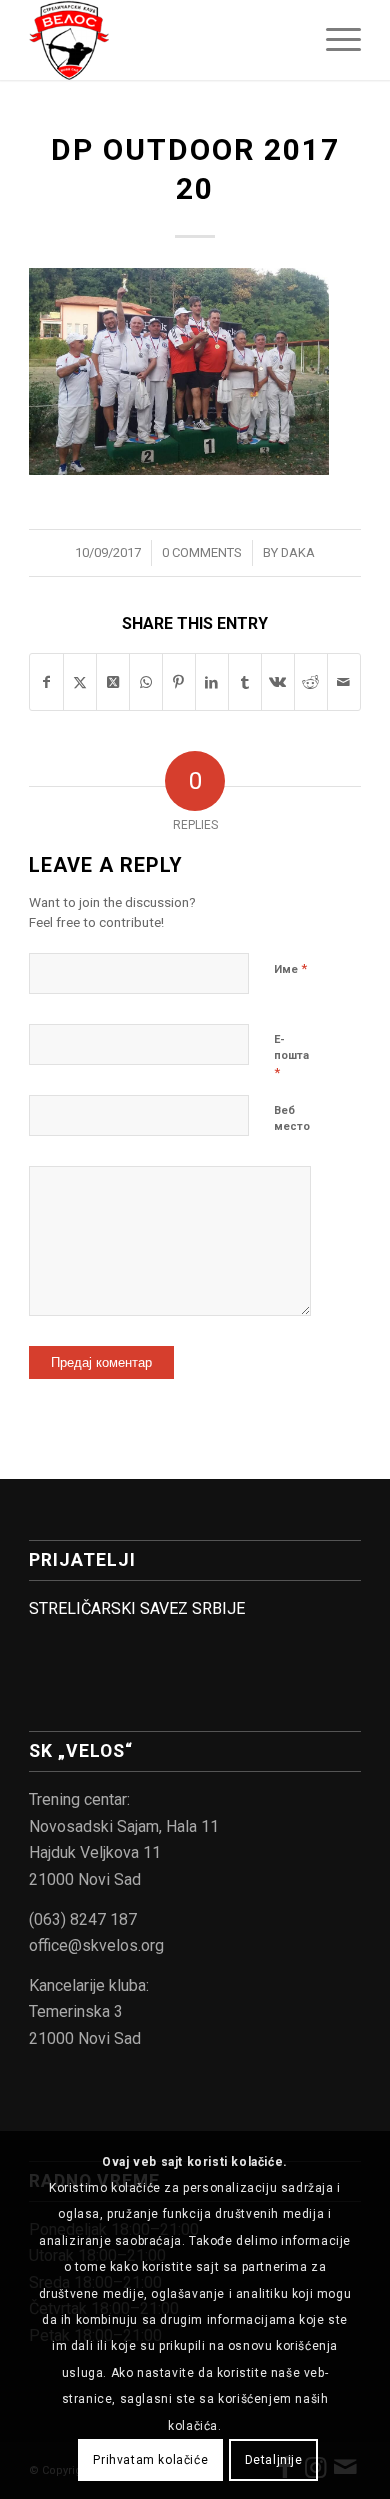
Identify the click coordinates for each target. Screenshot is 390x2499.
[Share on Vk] (278, 682)
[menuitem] (333, 40)
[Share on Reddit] (311, 682)
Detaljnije (274, 2460)
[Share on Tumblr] (245, 682)
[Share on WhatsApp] (146, 682)
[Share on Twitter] (80, 682)
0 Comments (202, 552)
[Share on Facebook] (46, 682)
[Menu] (333, 40)
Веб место (292, 1119)
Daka (298, 552)
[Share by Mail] (344, 682)
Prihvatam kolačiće (150, 2460)
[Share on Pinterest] (179, 682)
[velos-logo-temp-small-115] (161, 40)
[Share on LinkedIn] (212, 682)
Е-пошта (291, 1056)
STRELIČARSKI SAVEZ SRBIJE (137, 1608)
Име (290, 968)
